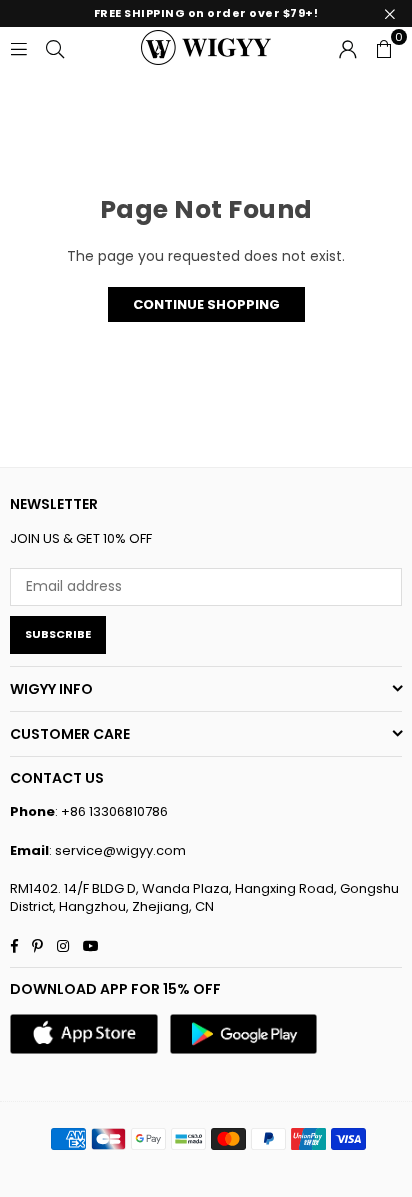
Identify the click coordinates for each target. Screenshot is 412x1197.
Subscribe (58, 634)
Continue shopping (206, 304)
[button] (384, 47)
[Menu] (19, 47)
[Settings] (348, 47)
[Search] (55, 47)
